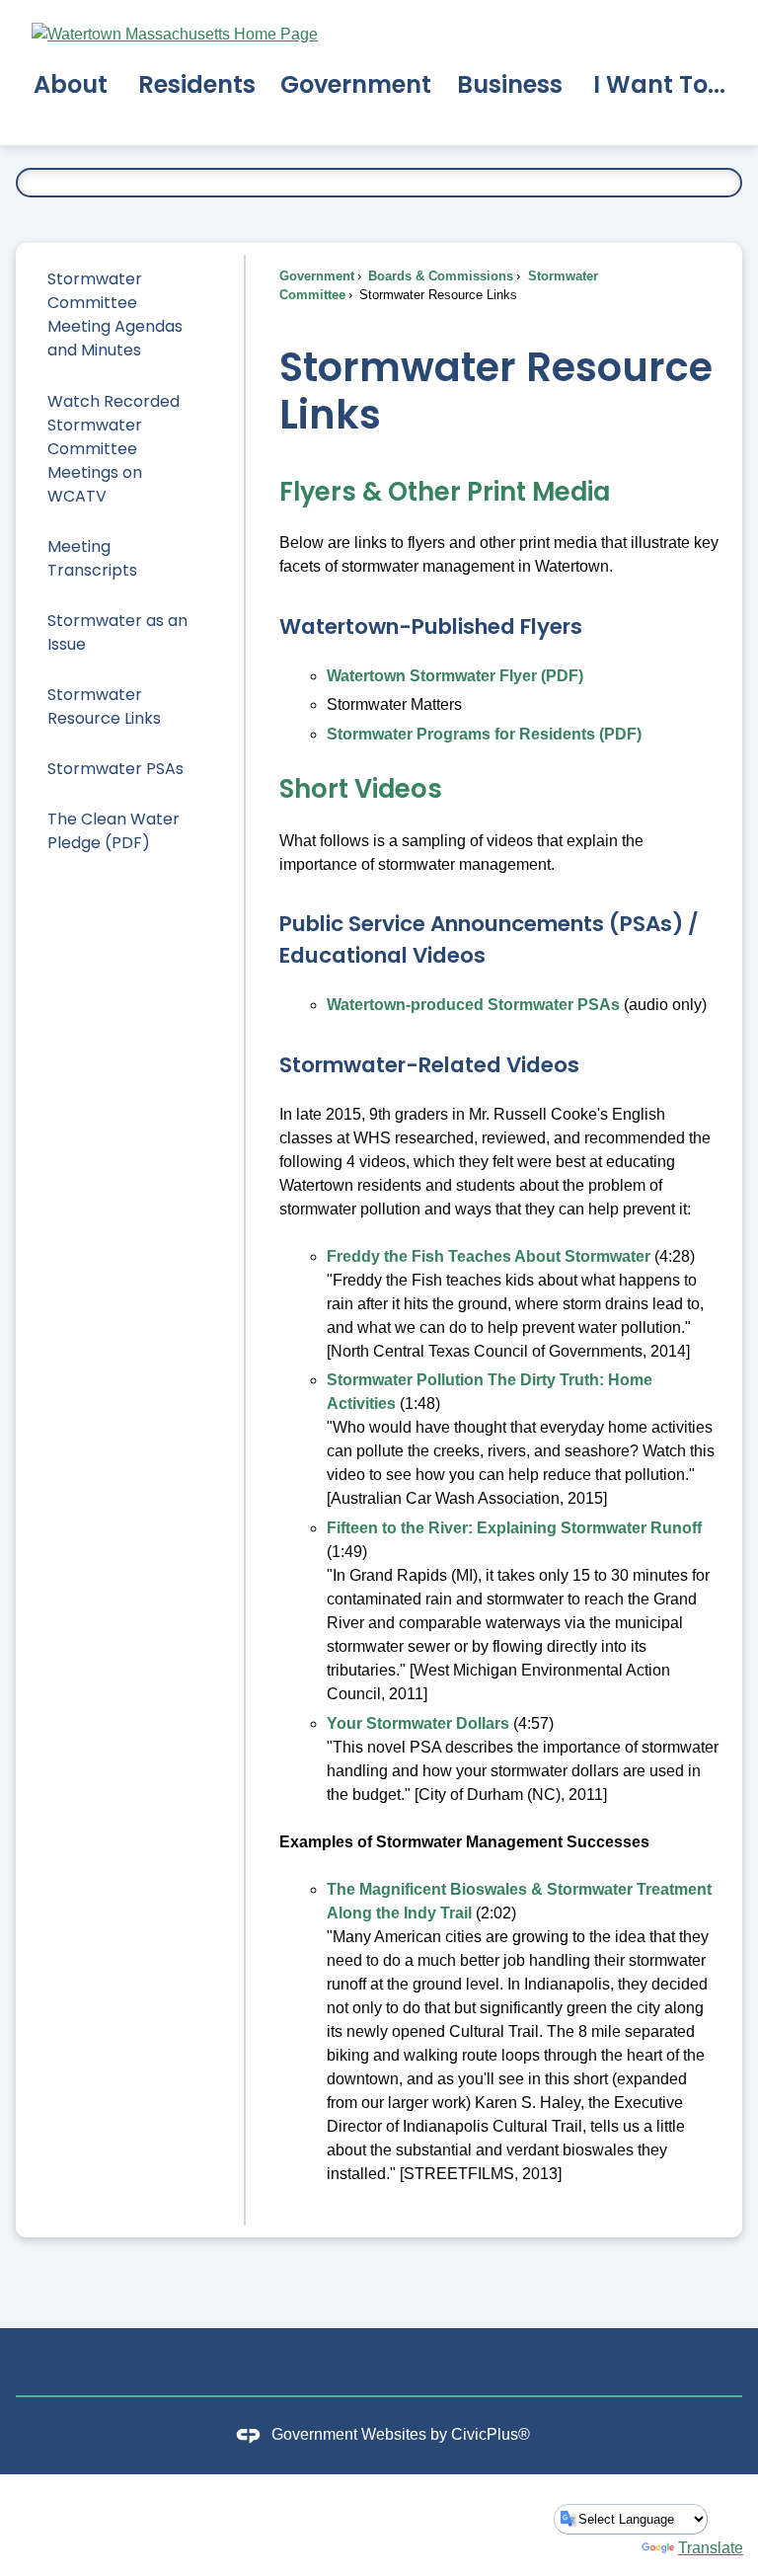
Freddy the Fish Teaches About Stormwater (489, 1256)
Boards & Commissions (439, 276)
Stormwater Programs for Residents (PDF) (484, 734)
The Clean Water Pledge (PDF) (114, 831)
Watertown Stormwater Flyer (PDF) (455, 676)
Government (317, 276)
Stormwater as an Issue (117, 632)
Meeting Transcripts (92, 558)
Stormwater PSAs (115, 769)
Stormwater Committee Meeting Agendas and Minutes (115, 314)
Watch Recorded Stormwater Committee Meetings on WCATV (114, 449)
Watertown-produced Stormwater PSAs (473, 1005)
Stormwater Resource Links (104, 706)
